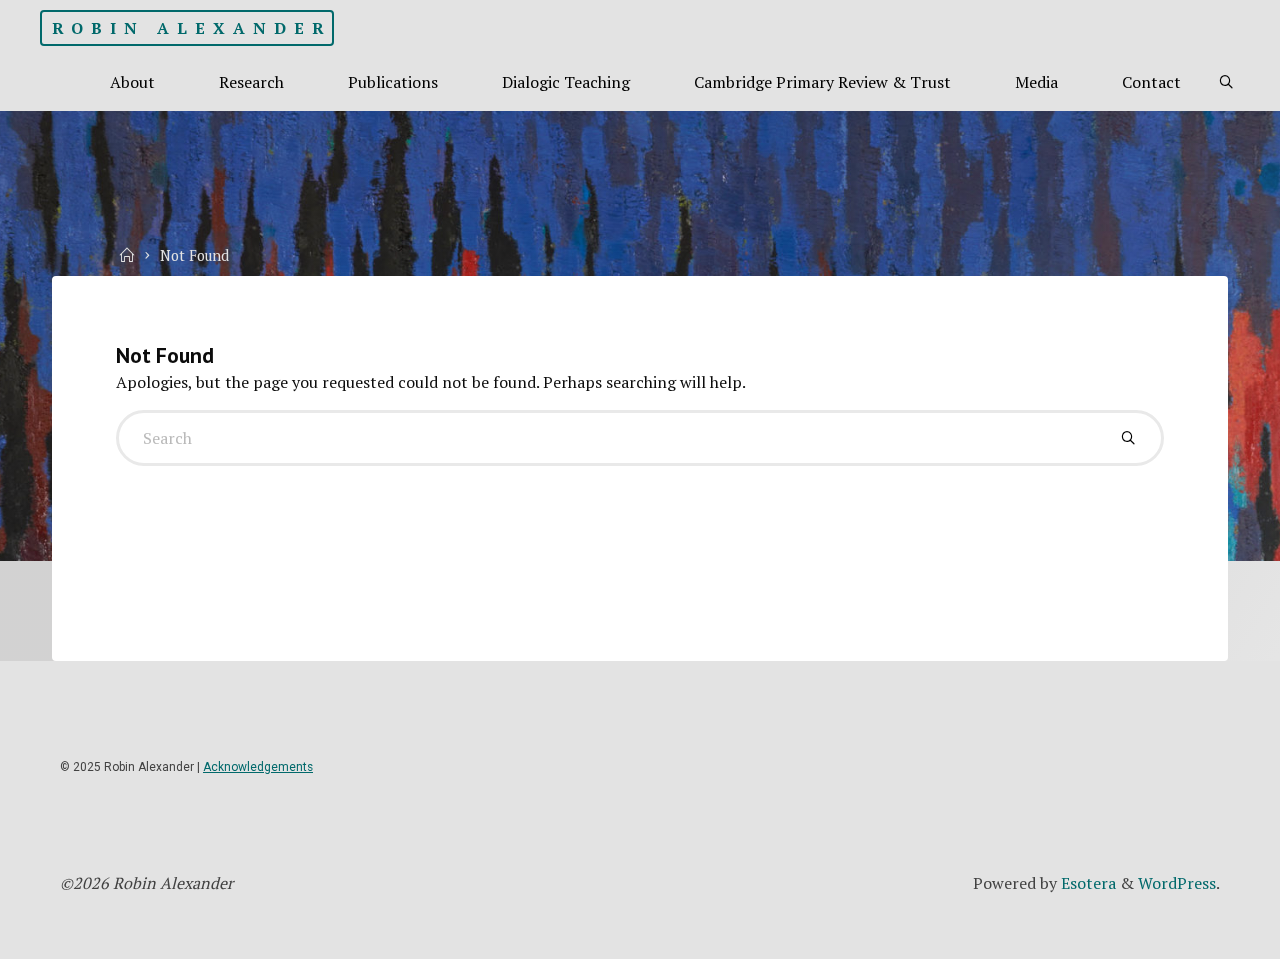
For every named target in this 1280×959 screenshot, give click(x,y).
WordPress (1177, 883)
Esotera (1086, 883)
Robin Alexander (192, 28)
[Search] (1226, 83)
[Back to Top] (1202, 931)
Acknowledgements (258, 767)
